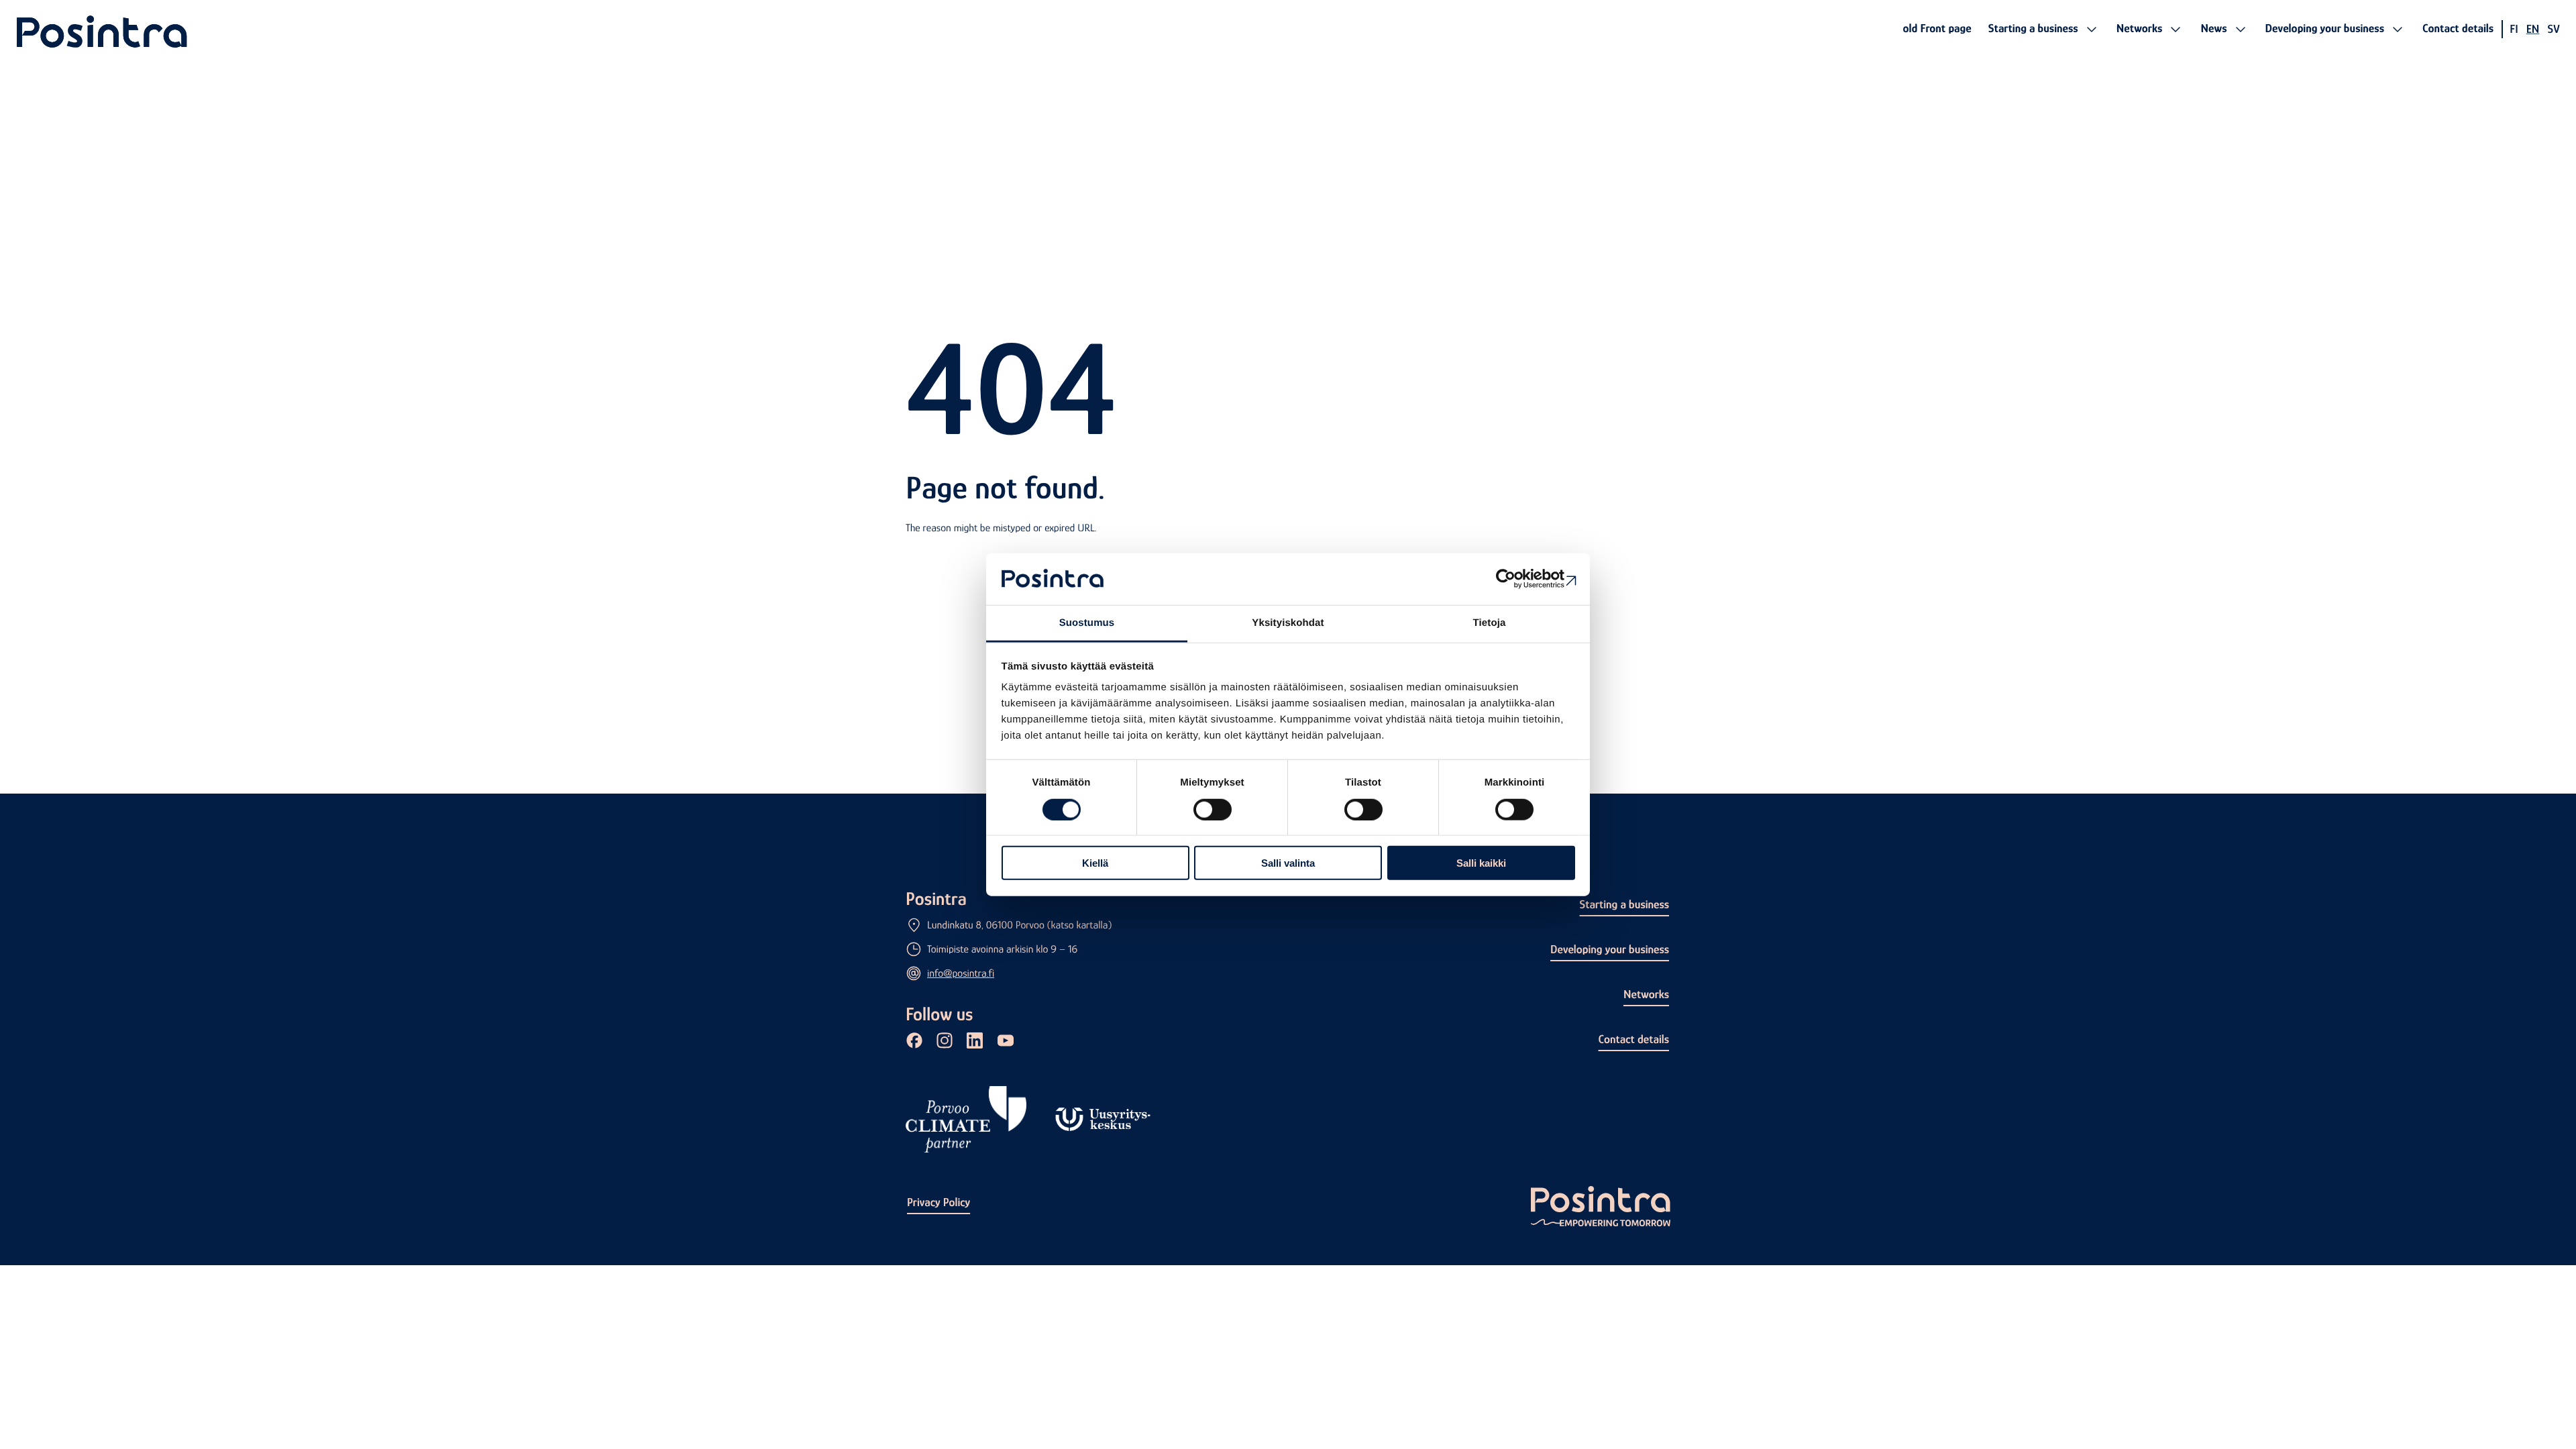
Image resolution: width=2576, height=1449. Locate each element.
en (2533, 29)
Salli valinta (1288, 863)
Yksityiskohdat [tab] (1288, 623)
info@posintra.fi (961, 973)
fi (2514, 29)
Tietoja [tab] (1490, 623)
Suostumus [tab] (1087, 623)
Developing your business (1610, 949)
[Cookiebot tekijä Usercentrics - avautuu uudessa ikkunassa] (1516, 579)
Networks (1646, 994)
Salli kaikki (1481, 863)
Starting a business (1624, 904)
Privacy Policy (938, 1202)
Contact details (1634, 1039)
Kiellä (1095, 863)
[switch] (1213, 809)
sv (2554, 29)
